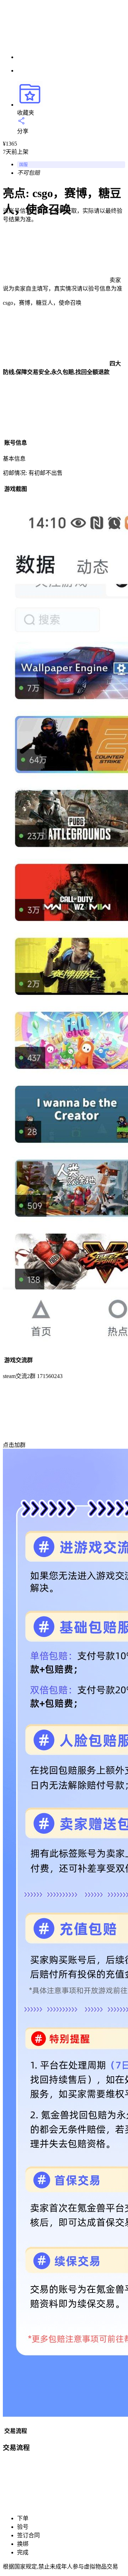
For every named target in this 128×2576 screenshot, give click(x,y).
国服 (23, 165)
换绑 (23, 2544)
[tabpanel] (64, 457)
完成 (23, 2552)
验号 (23, 2527)
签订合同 (28, 2535)
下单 (23, 2518)
